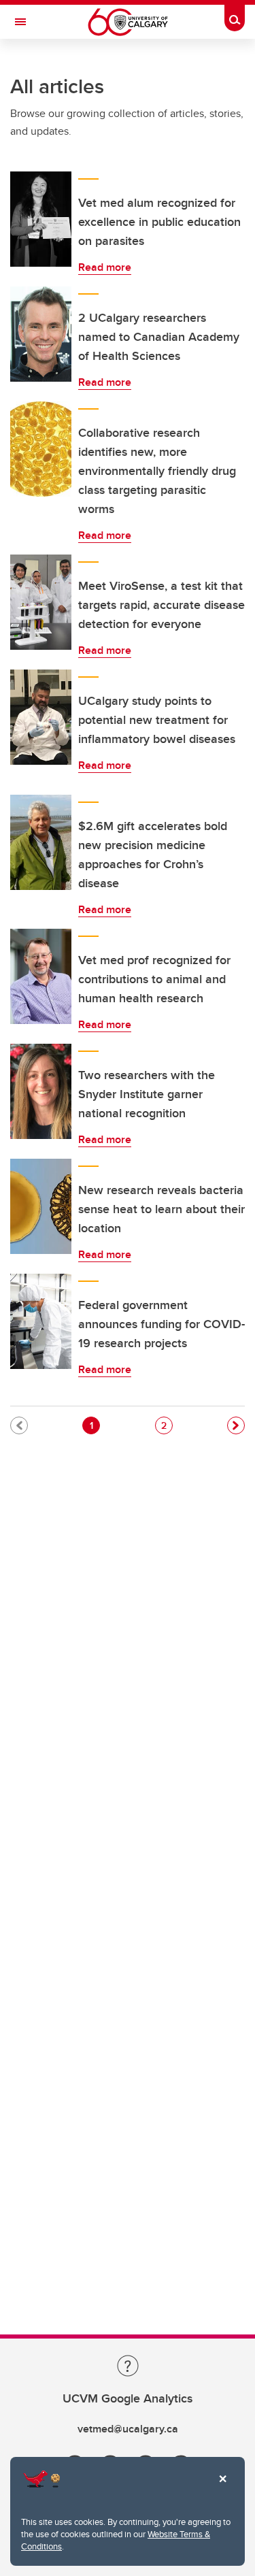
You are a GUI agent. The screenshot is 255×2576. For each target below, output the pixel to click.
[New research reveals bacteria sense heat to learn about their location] (41, 1206)
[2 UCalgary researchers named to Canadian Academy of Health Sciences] (41, 334)
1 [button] (95, 1425)
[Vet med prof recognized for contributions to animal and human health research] (41, 976)
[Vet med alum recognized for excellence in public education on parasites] (41, 219)
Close (222, 2488)
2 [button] (167, 1425)
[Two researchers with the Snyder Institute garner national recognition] (41, 1091)
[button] (236, 1425)
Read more (105, 267)
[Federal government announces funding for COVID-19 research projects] (41, 1321)
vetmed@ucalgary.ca (128, 2429)
